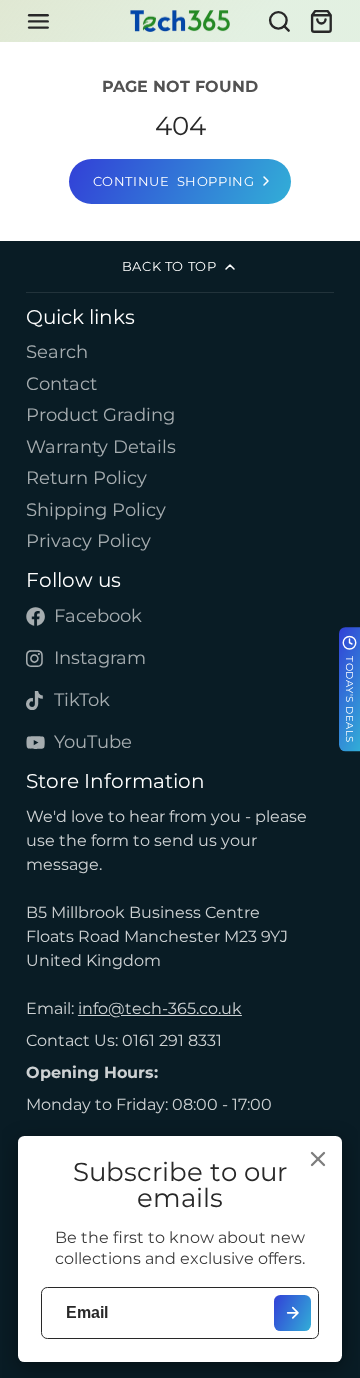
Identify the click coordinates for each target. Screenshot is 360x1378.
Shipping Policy (96, 509)
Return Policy (86, 477)
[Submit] (292, 1313)
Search (57, 351)
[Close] (318, 1159)
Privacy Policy (88, 540)
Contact (61, 383)
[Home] (180, 21)
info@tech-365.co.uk (160, 1008)
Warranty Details (101, 446)
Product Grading (100, 414)
